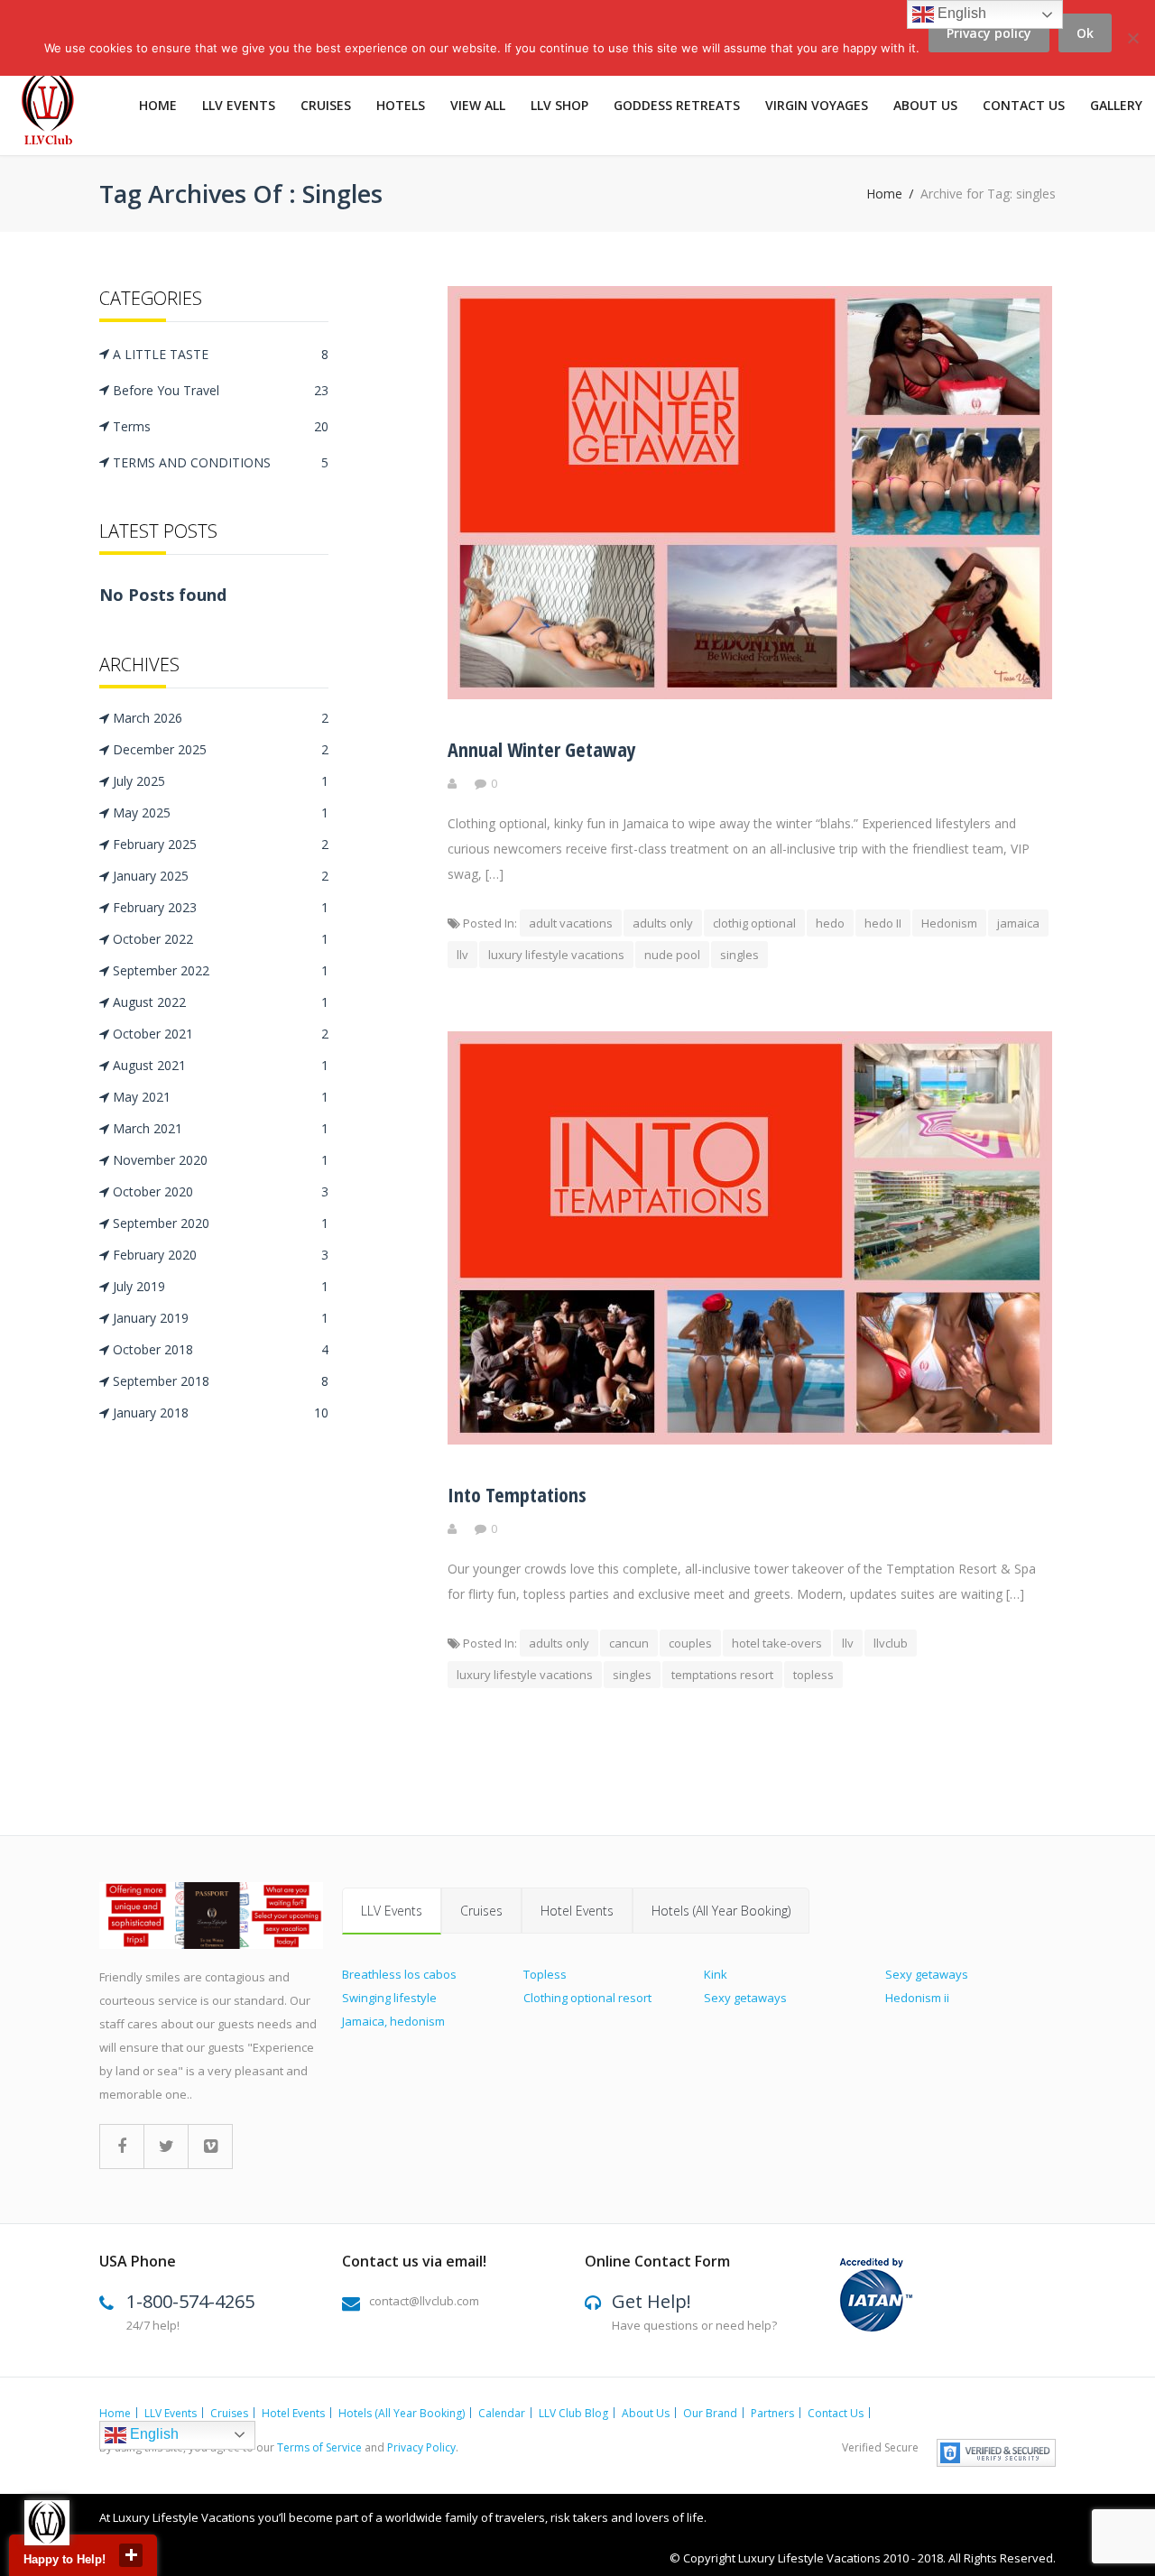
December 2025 (221, 749)
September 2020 (221, 1223)
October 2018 (221, 1349)
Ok (1085, 33)
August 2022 (221, 1002)
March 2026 (221, 718)
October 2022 (221, 939)
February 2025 (221, 844)
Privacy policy (989, 33)
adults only (663, 923)
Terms (221, 426)
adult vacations (571, 923)
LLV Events (239, 105)
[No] (1132, 48)
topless (813, 1675)
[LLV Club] (58, 110)
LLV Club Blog (573, 2413)
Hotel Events (577, 1911)
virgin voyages (817, 105)
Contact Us (1024, 105)
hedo (830, 923)
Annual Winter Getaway (542, 749)
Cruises (326, 105)
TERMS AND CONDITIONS (221, 462)
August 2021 (221, 1065)
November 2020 (221, 1160)
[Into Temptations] (750, 1440)
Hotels (401, 105)
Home (158, 105)
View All (478, 105)
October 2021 (221, 1034)
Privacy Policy (421, 2447)
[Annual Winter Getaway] (750, 694)
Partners (772, 2413)
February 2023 (221, 907)
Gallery (1116, 105)
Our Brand (710, 2413)
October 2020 (221, 1191)
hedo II (883, 923)
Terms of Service (319, 2447)
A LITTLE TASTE (221, 354)
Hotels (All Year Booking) (721, 1911)
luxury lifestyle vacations (556, 955)
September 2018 (221, 1381)
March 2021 (221, 1128)
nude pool (672, 955)
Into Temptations (517, 1494)
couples (690, 1643)
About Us (646, 2413)
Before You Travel (221, 390)
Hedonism (949, 923)
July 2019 (221, 1286)
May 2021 (221, 1097)
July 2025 (221, 781)
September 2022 (221, 970)
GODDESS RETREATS (677, 105)
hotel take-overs (777, 1643)
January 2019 (221, 1318)
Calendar (502, 2413)
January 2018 (221, 1413)
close (131, 2555)
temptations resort (722, 1675)
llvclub (891, 1643)
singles (739, 955)
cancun (629, 1643)
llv (462, 955)
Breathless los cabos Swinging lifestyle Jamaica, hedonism (399, 1998)
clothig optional (754, 923)
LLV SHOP (559, 105)
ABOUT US (925, 105)
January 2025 (221, 876)
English (152, 2434)
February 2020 (221, 1255)
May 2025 (221, 813)
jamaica (1018, 923)
